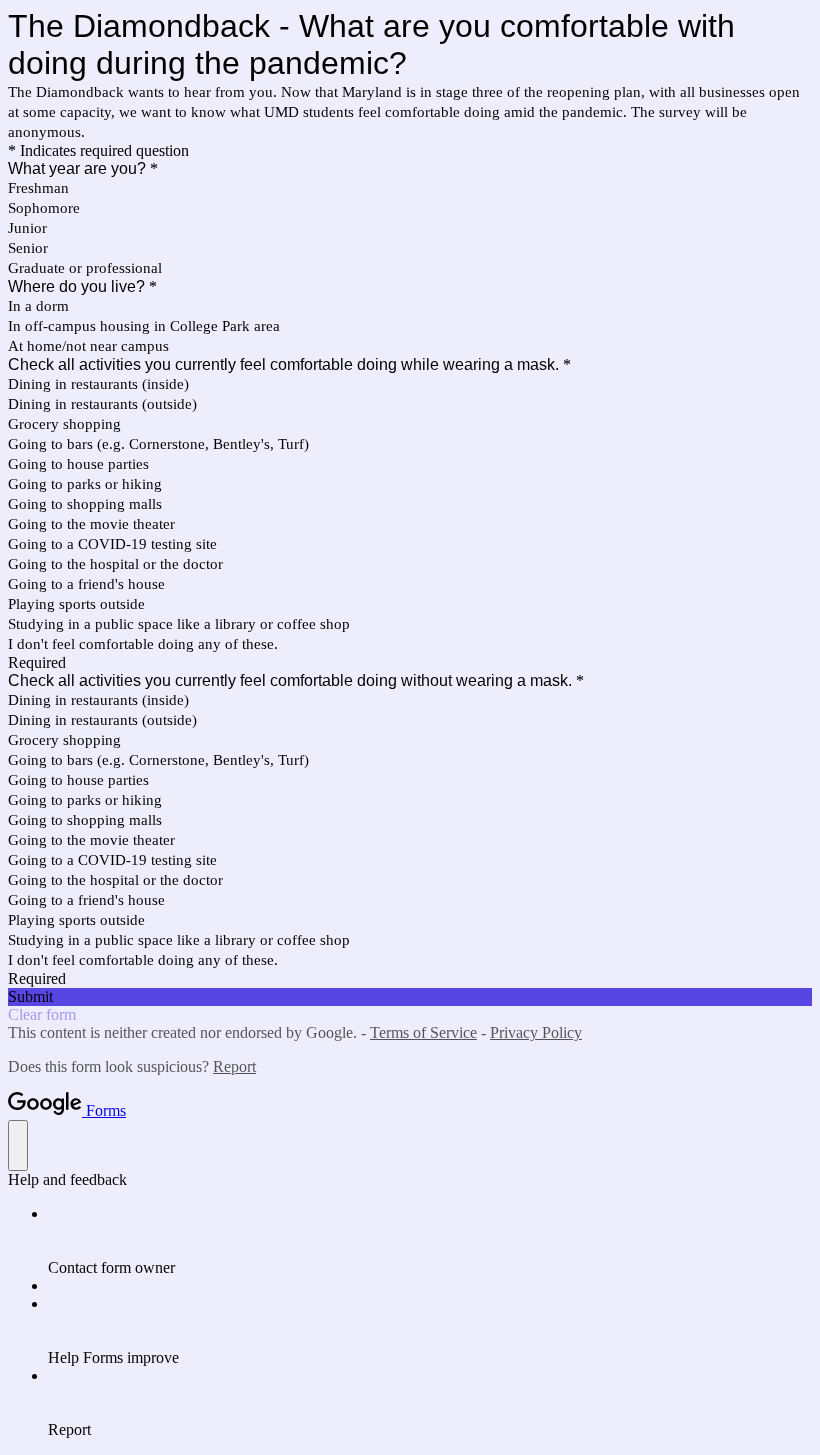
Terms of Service (423, 1032)
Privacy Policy (536, 1032)
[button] (410, 997)
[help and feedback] (18, 1145)
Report (234, 1066)
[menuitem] (430, 1241)
